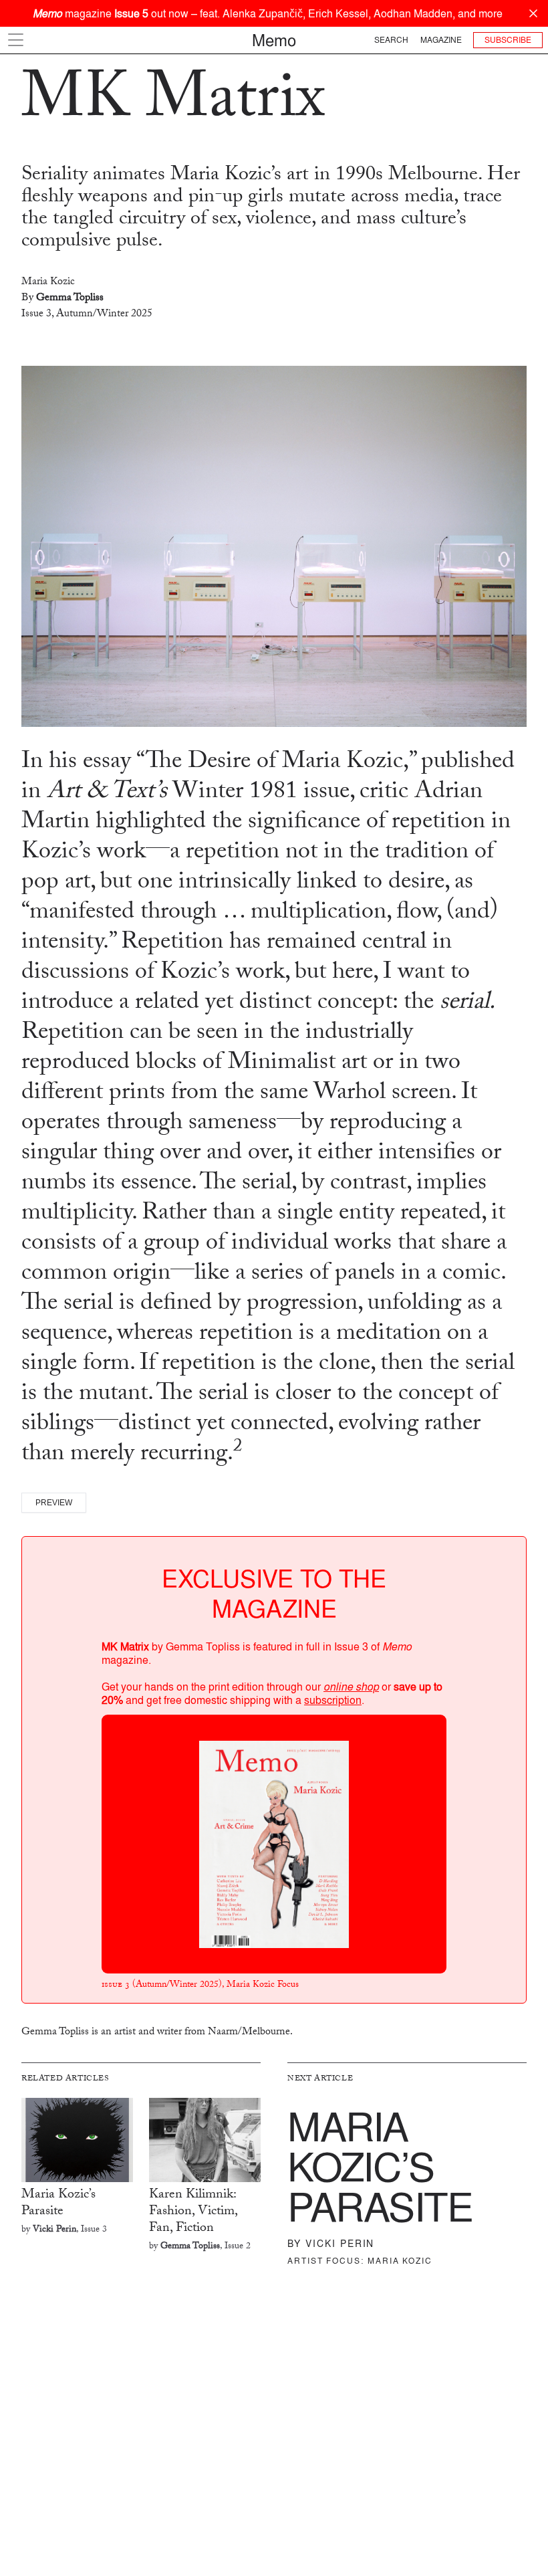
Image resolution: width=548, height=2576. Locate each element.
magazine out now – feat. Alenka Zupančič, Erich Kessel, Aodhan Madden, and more (268, 13)
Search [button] (391, 40)
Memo (274, 40)
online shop (351, 1687)
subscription (333, 1700)
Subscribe (508, 40)
